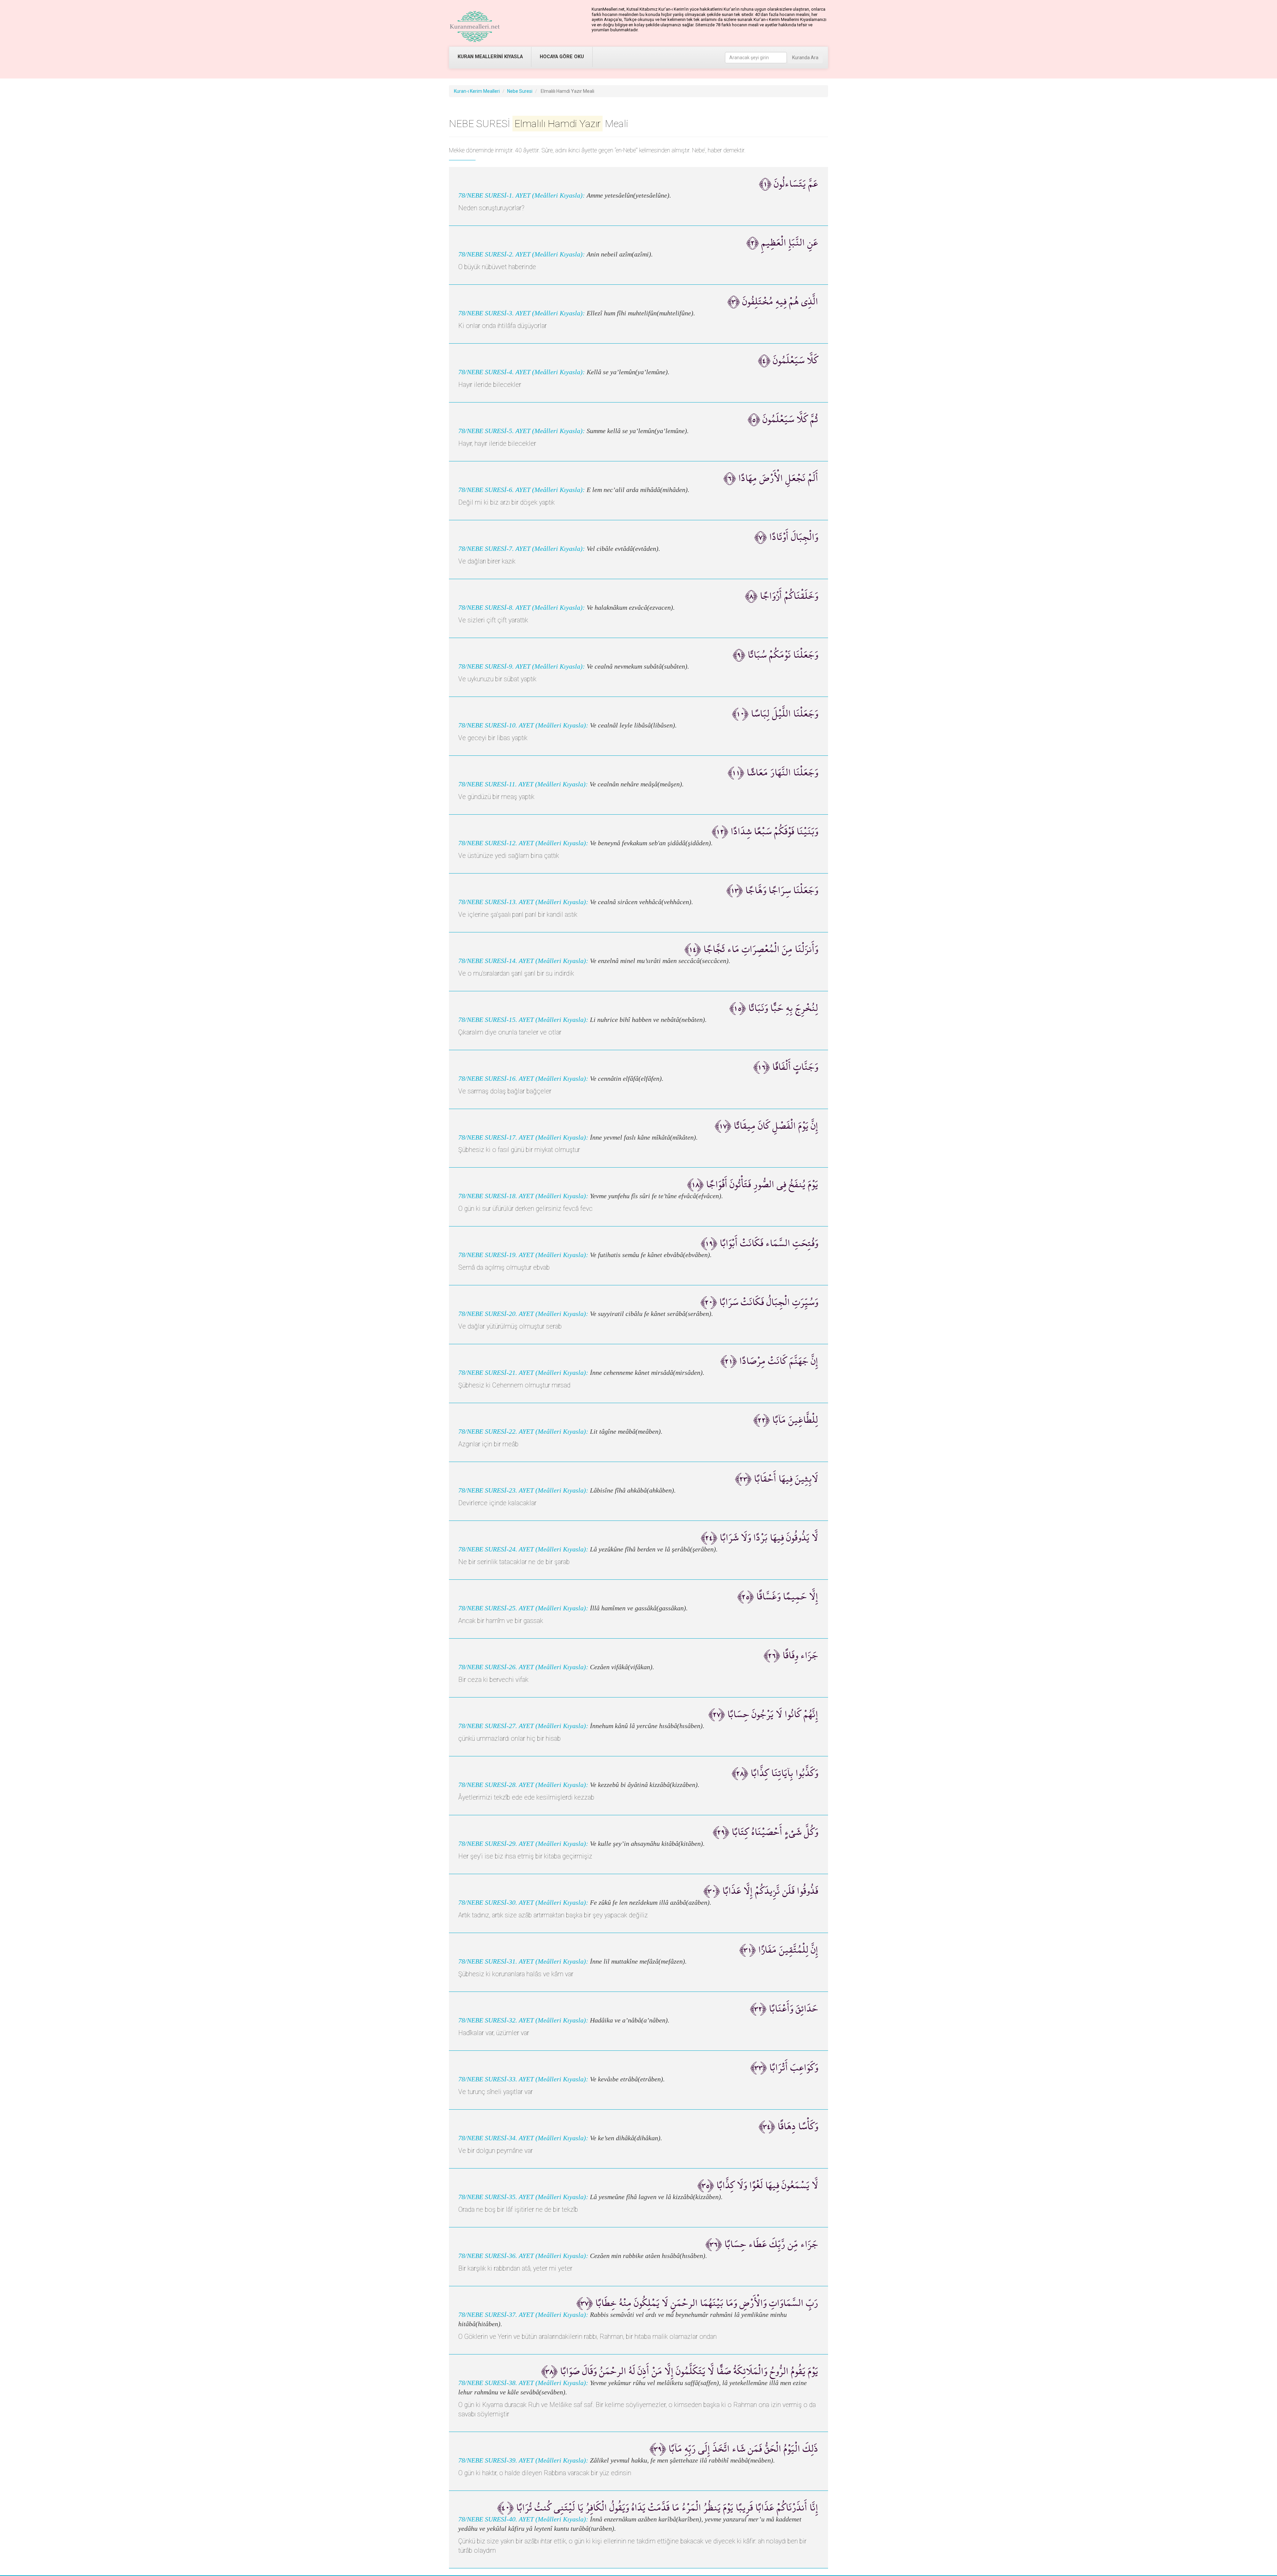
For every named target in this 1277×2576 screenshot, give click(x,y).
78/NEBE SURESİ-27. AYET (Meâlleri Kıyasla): (523, 1726)
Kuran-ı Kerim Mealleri (477, 91)
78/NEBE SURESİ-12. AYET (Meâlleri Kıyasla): (523, 843)
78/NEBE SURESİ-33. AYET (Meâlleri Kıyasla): (523, 2079)
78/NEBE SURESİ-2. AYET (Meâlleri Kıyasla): (522, 254)
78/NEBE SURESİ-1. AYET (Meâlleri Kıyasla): (522, 195)
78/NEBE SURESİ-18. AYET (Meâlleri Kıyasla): (523, 1196)
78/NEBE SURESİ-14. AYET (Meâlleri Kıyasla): (523, 961)
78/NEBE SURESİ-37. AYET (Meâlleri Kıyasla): (523, 2315)
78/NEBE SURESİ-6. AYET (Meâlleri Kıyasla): (522, 490)
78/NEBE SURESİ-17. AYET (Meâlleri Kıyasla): (523, 1137)
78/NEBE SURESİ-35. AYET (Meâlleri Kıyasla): (523, 2197)
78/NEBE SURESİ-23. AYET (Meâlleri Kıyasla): (523, 1490)
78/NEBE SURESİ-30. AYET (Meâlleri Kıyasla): (523, 1903)
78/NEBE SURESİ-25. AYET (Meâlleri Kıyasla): (523, 1608)
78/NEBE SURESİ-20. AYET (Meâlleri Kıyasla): (523, 1314)
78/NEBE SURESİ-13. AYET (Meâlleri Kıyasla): (523, 902)
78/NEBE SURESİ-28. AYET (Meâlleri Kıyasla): (523, 1785)
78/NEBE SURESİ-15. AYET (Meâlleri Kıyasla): (523, 1020)
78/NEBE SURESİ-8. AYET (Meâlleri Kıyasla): (522, 608)
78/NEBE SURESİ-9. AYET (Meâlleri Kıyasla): (522, 666)
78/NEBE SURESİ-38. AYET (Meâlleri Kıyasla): (523, 2383)
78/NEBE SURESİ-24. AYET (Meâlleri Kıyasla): (523, 1549)
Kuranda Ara (805, 58)
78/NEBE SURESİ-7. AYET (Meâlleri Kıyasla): (522, 549)
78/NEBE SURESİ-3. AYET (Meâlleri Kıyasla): (522, 313)
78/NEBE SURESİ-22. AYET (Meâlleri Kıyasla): (523, 1432)
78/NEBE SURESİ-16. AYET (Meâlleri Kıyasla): (523, 1079)
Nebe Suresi (520, 91)
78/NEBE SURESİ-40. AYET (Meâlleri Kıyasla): (523, 2519)
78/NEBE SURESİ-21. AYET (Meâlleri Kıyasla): (523, 1373)
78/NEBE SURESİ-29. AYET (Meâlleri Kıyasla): (523, 1844)
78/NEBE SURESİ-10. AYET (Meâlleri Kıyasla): (523, 725)
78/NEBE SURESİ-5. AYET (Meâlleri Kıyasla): (522, 431)
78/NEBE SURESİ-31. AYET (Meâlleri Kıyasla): (523, 1961)
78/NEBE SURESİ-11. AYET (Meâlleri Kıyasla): (523, 784)
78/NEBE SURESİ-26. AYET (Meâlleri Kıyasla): (523, 1667)
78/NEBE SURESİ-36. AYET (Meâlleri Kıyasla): (523, 2256)
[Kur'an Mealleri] (475, 27)
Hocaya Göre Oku (562, 57)
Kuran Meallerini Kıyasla (490, 57)
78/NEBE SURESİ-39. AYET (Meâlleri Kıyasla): (523, 2460)
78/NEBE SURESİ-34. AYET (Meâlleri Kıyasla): (523, 2138)
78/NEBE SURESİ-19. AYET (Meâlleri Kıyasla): (523, 1255)
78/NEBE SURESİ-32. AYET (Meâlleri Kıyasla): (523, 2020)
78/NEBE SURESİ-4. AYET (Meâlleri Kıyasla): (522, 372)
